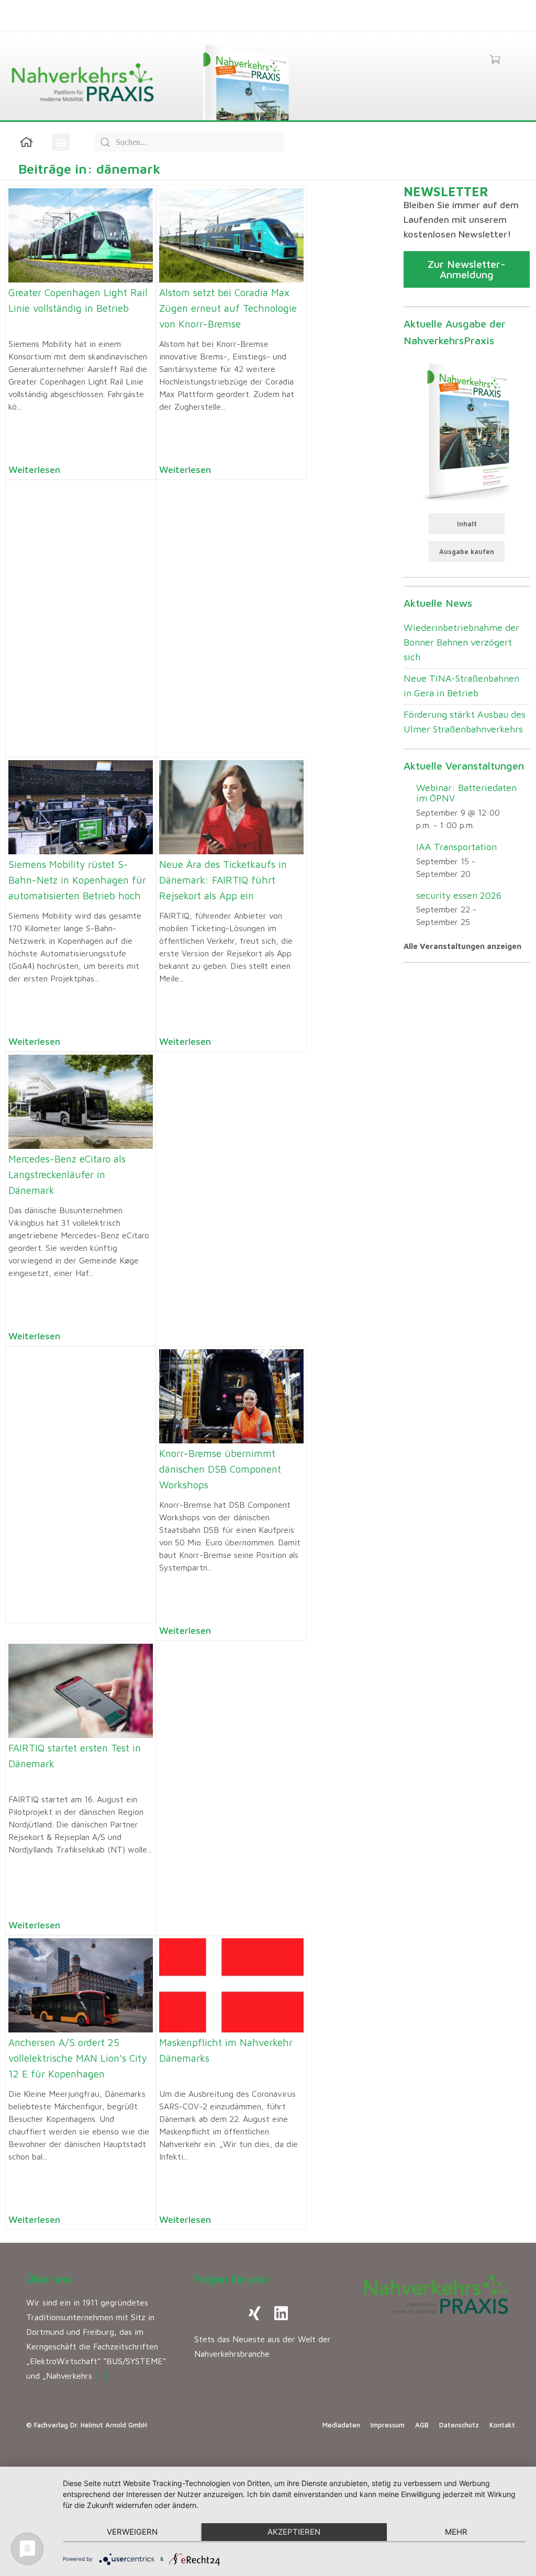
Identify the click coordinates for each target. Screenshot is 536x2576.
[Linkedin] (281, 2313)
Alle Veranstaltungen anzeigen (462, 946)
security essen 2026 (459, 895)
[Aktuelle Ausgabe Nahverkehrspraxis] (467, 430)
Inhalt (467, 524)
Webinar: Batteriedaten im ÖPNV (466, 793)
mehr (456, 2532)
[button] (61, 142)
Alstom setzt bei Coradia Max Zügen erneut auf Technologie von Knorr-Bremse (228, 308)
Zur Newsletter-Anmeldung (467, 269)
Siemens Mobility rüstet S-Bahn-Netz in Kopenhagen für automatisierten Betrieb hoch (77, 880)
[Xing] (255, 2313)
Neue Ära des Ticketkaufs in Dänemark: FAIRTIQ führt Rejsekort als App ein (223, 880)
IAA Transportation (456, 847)
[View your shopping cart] (495, 60)
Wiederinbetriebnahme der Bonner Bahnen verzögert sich (461, 642)
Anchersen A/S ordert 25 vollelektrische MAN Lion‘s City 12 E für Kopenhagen (77, 2058)
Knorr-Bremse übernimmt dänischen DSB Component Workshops (220, 1469)
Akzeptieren (294, 2532)
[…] (101, 2376)
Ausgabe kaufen (467, 551)
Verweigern (132, 2532)
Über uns (49, 2279)
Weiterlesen (34, 470)
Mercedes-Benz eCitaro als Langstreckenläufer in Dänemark (67, 1174)
